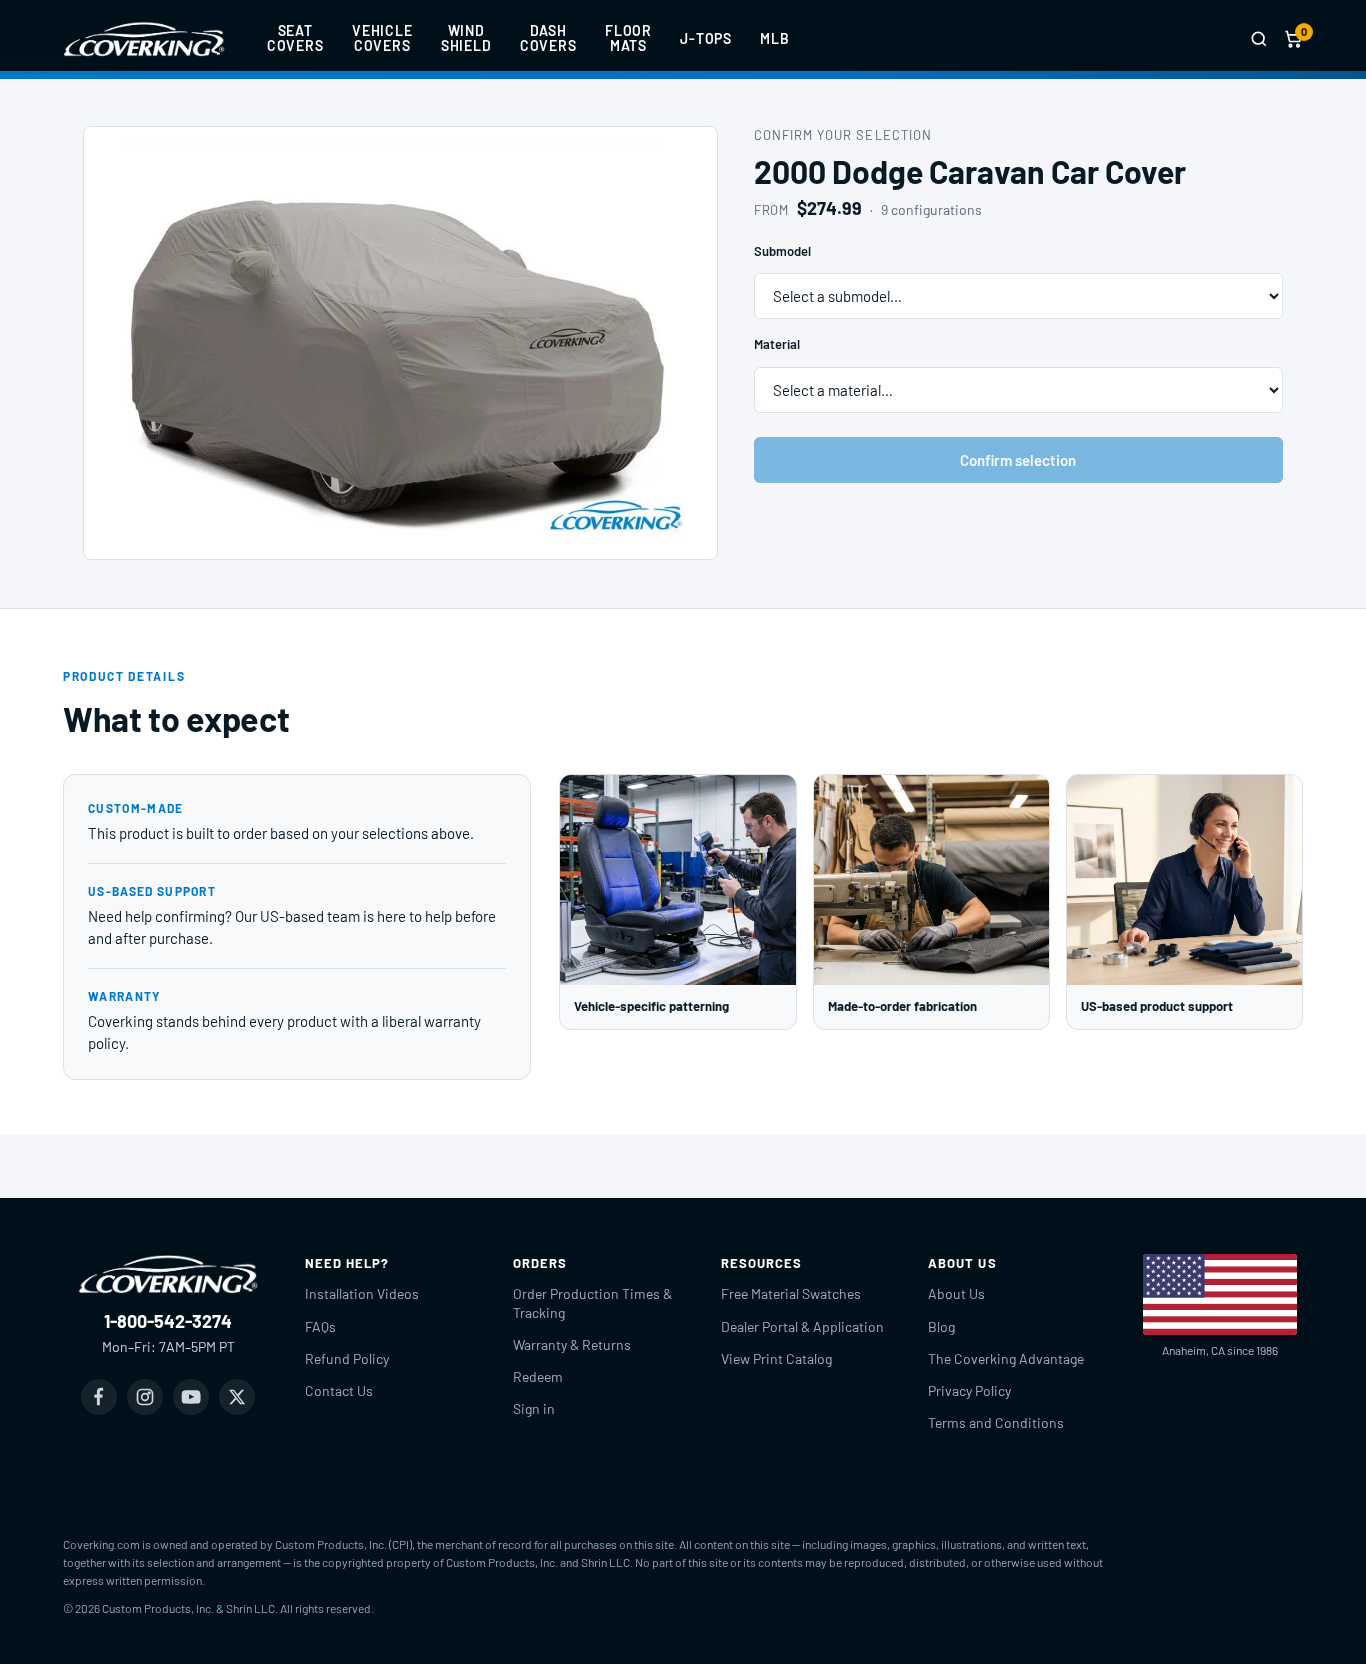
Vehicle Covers (382, 38)
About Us (956, 1293)
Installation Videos (362, 1293)
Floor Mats (628, 38)
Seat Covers (295, 38)
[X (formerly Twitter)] (237, 1397)
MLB (775, 38)
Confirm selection (1018, 460)
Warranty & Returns (572, 1344)
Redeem (538, 1376)
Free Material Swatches (791, 1293)
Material (777, 344)
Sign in (534, 1408)
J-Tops (706, 38)
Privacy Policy (969, 1390)
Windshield (466, 38)
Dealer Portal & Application (802, 1326)
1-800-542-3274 (168, 1321)
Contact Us (339, 1390)
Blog (941, 1326)
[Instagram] (145, 1397)
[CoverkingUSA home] (144, 39)
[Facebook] (99, 1397)
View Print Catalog (776, 1358)
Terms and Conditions (996, 1422)
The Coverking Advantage (1006, 1358)
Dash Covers (548, 38)
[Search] (1259, 39)
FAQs (320, 1326)
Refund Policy (347, 1358)
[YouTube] (191, 1397)
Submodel (782, 251)
